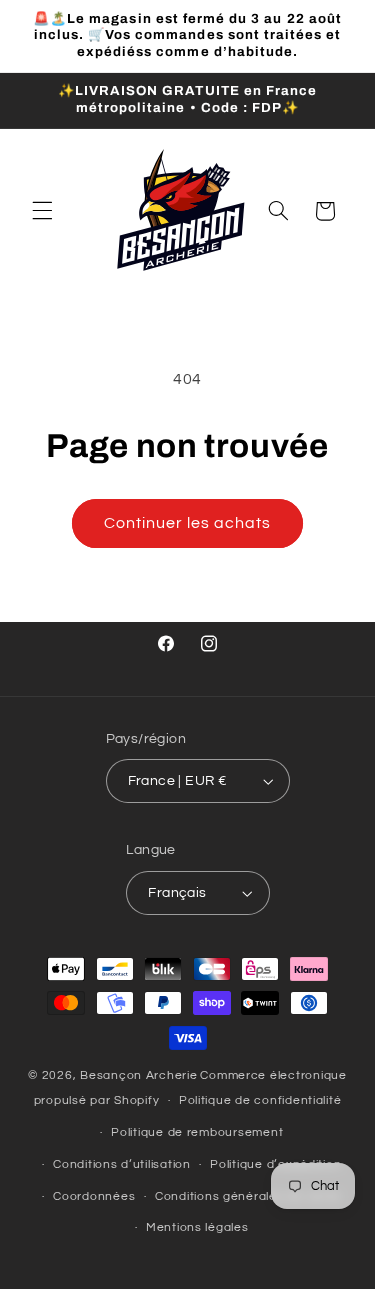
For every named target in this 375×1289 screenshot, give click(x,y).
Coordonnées (94, 1196)
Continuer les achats (188, 523)
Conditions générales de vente (248, 1196)
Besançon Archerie (139, 1075)
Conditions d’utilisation (122, 1164)
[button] (42, 211)
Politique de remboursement (197, 1132)
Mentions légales (197, 1227)
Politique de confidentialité (260, 1100)
